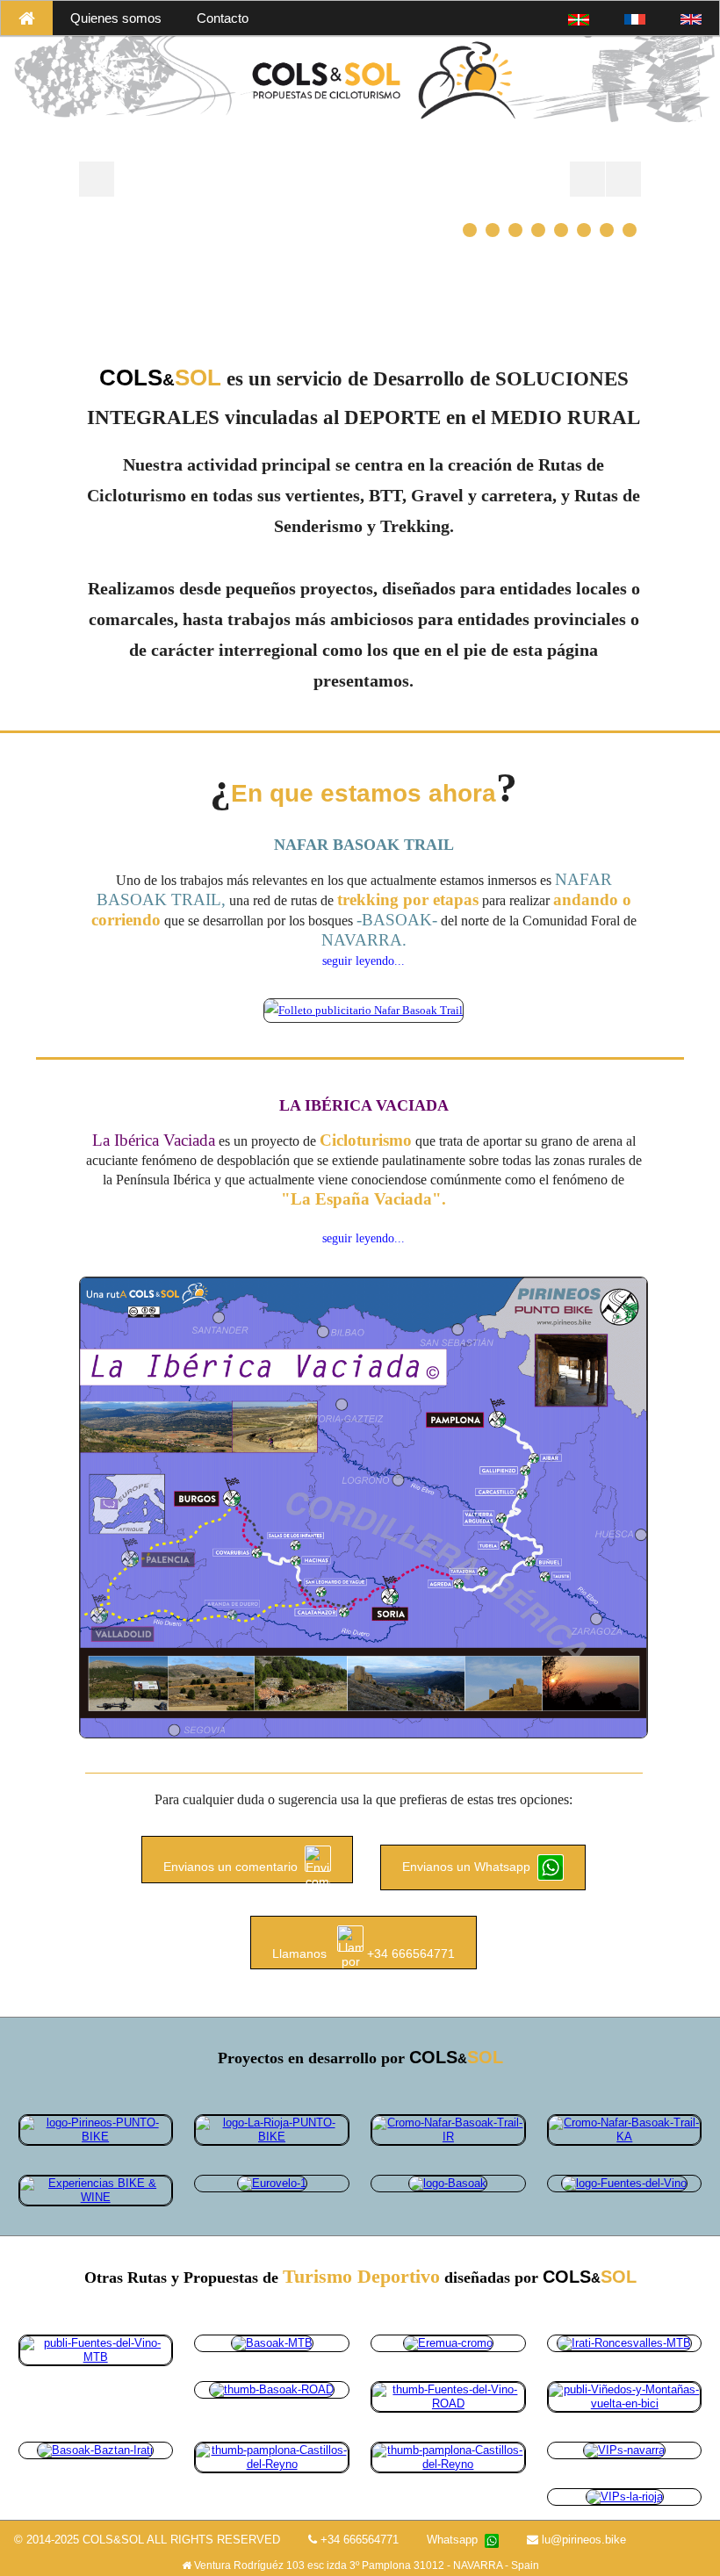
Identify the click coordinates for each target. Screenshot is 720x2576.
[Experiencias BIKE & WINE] (96, 2190)
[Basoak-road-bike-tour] (272, 2389)
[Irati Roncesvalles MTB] (624, 2343)
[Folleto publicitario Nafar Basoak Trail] (364, 1009)
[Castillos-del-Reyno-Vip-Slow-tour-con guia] (448, 2456)
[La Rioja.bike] (271, 2130)
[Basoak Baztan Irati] (95, 2449)
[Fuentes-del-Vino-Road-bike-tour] (448, 2396)
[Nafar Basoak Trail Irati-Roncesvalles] (448, 2130)
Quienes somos (116, 18)
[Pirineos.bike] (96, 2130)
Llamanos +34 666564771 (364, 1953)
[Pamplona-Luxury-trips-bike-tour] (624, 2449)
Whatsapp (456, 2540)
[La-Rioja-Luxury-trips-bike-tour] (625, 2496)
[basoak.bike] (448, 2183)
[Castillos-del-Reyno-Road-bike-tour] (271, 2456)
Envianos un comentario (234, 1867)
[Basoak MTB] (272, 2343)
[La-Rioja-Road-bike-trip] (624, 2396)
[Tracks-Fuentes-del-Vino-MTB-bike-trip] (96, 2350)
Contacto (223, 18)
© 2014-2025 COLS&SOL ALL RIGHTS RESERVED (147, 2540)
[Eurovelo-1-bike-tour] (272, 2183)
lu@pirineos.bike (582, 2540)
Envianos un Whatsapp (470, 1867)
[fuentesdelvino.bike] (624, 2183)
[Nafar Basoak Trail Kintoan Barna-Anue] (624, 2130)
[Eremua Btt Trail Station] (448, 2343)
